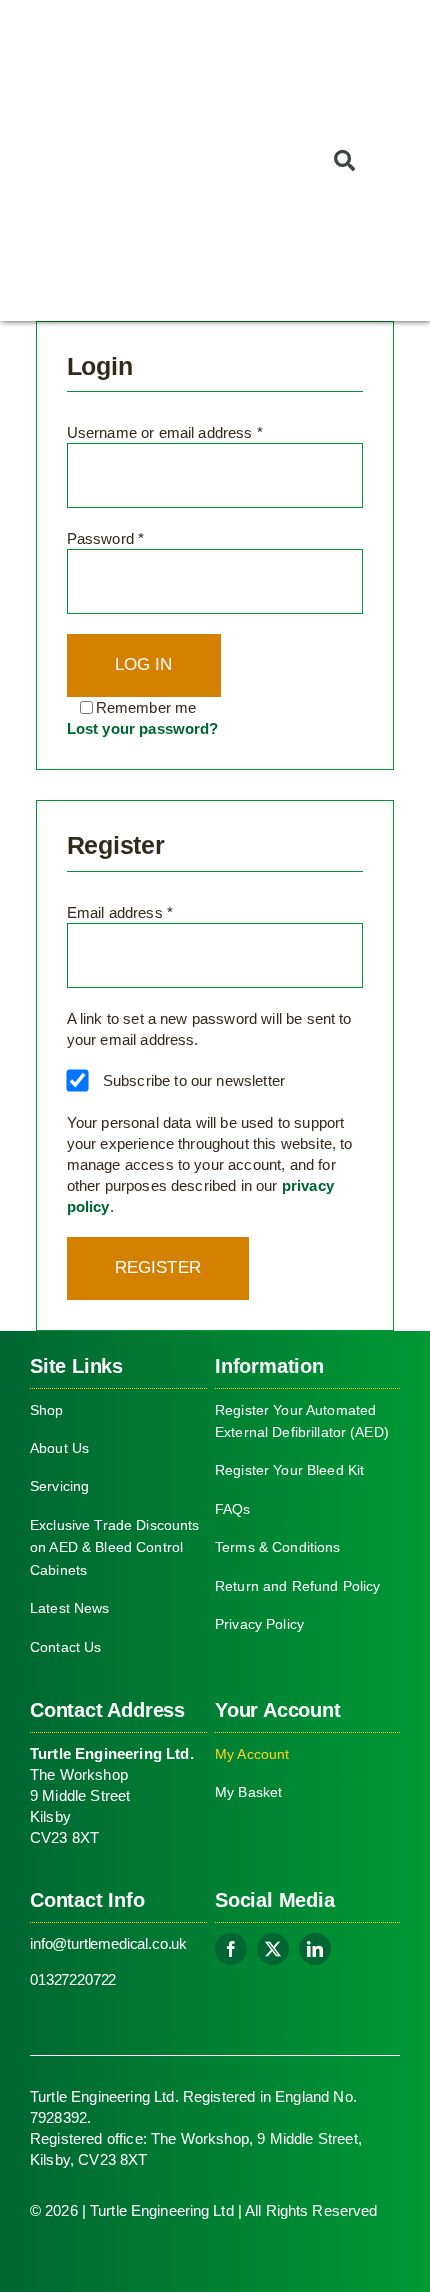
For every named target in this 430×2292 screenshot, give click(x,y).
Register (158, 1267)
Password (106, 538)
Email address (120, 912)
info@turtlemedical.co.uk (108, 1943)
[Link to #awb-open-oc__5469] (397, 160)
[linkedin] (315, 1949)
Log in (144, 664)
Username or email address (165, 432)
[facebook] (231, 1949)
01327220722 (73, 1979)
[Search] (339, 160)
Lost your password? (143, 728)
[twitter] (273, 1949)
